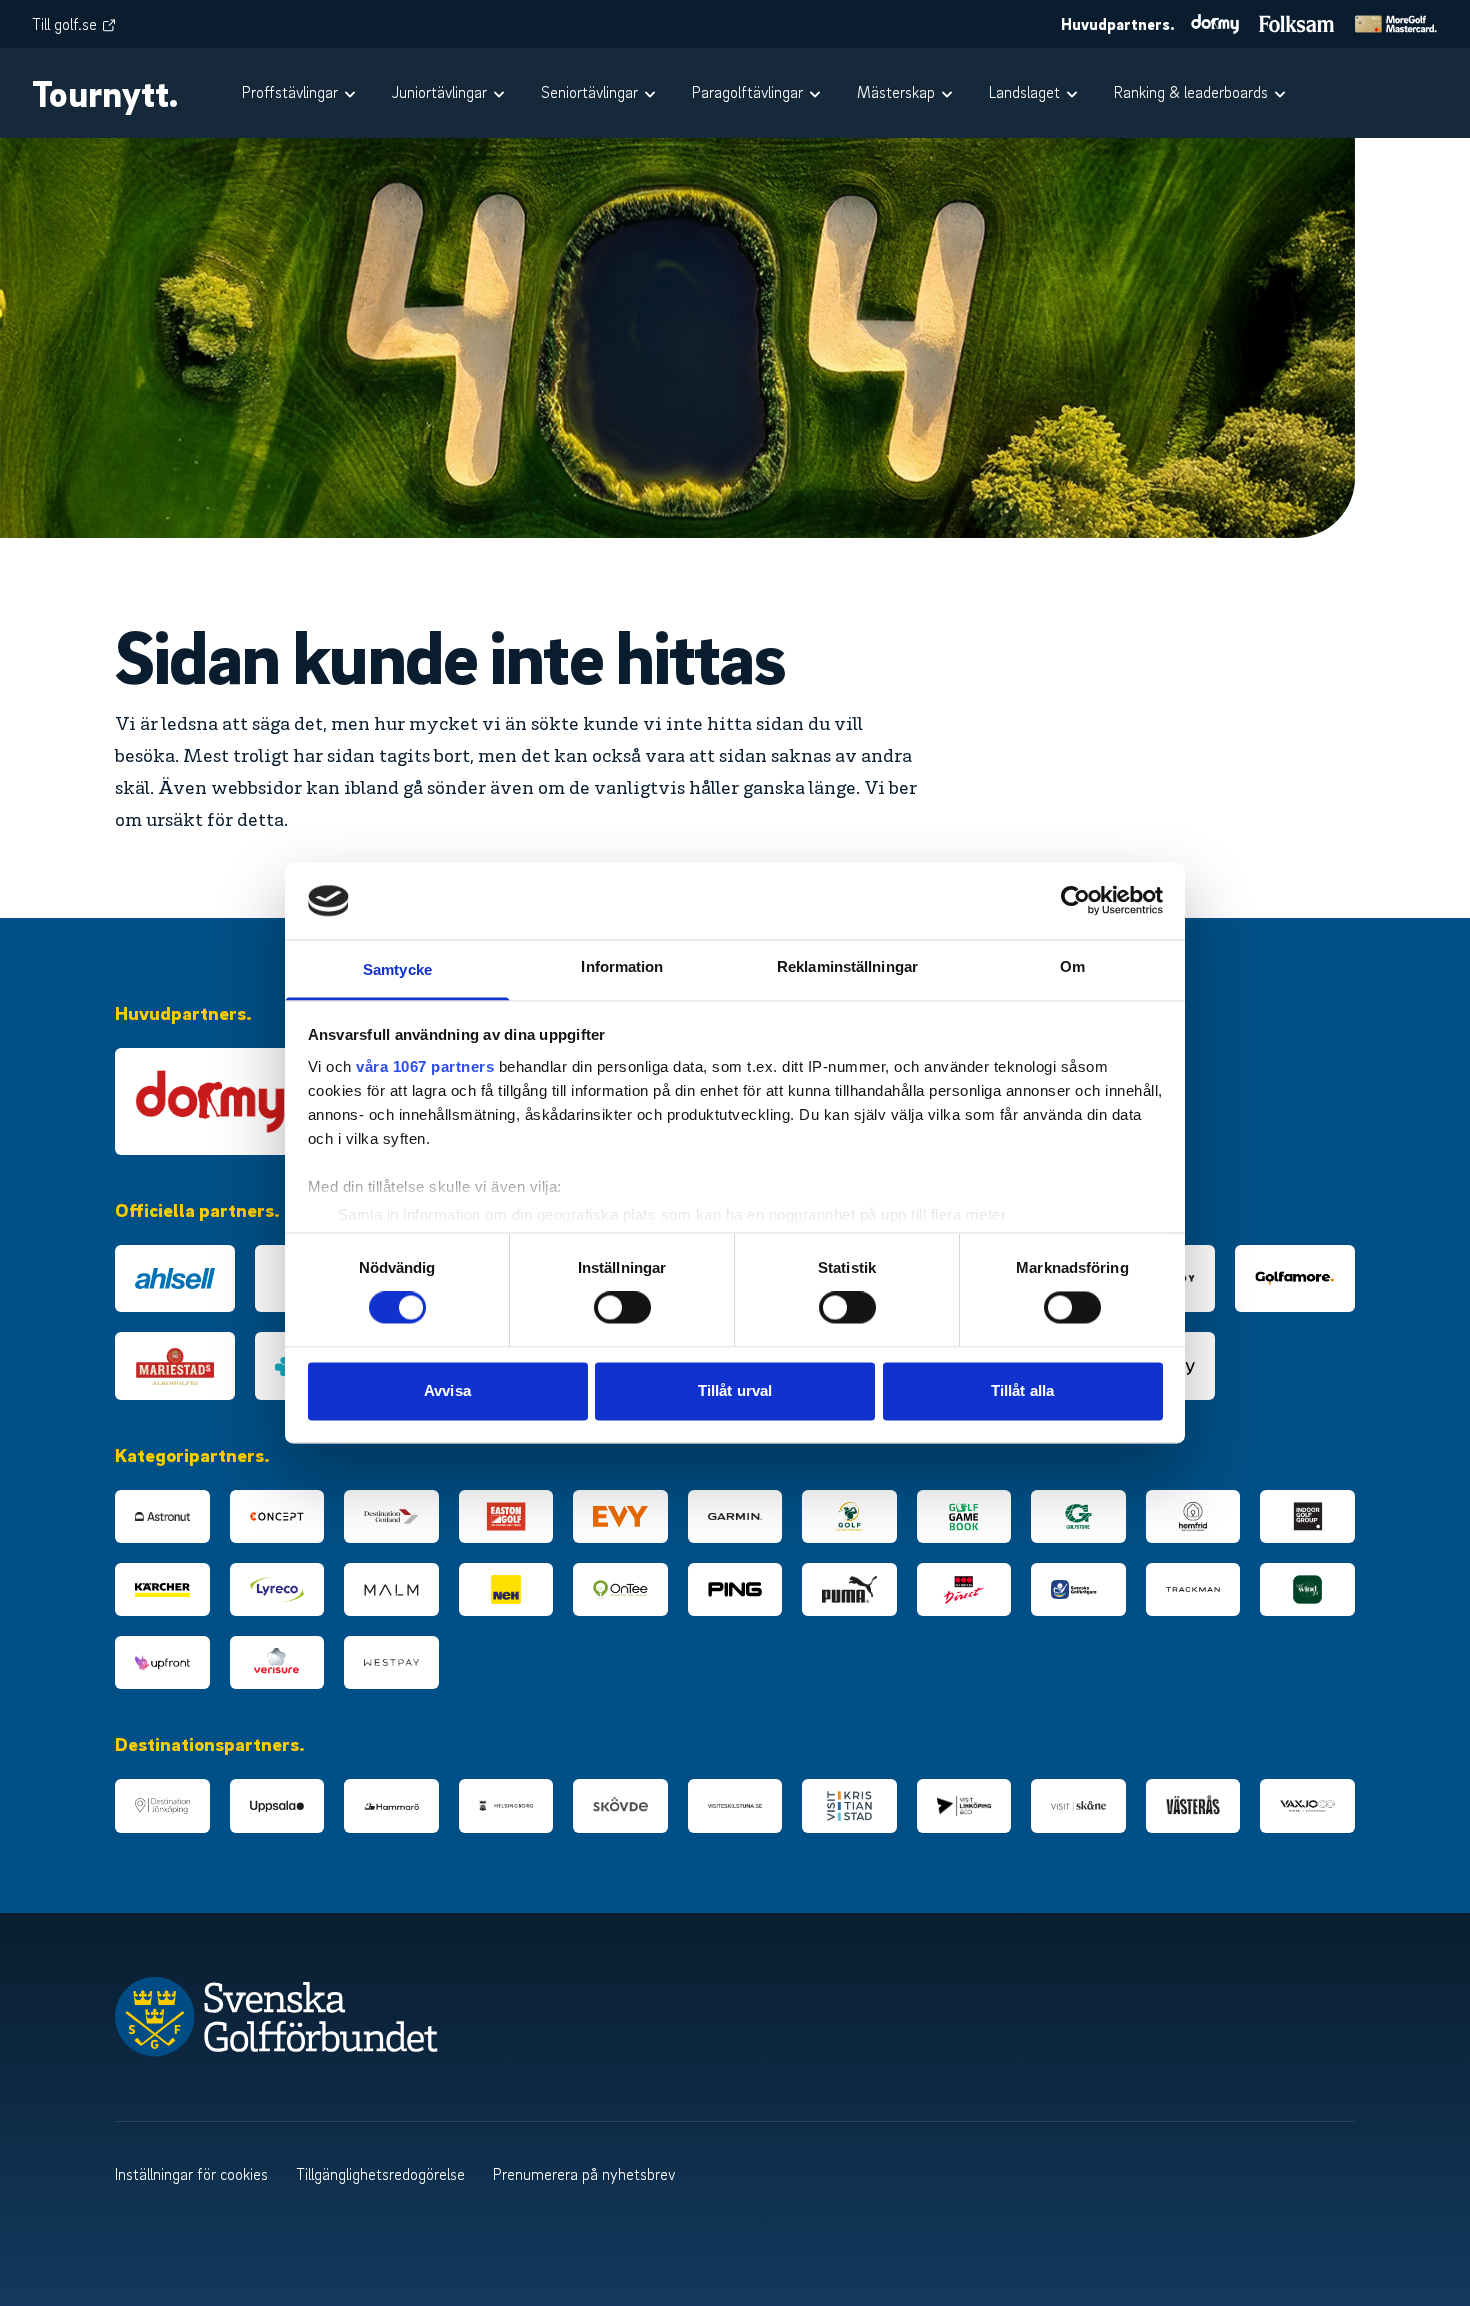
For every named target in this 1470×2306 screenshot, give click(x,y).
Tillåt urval (735, 1390)
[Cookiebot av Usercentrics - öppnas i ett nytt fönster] (1075, 901)
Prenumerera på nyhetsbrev (584, 2174)
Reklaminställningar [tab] (847, 966)
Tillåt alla (1022, 1390)
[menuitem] (301, 93)
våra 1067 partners (425, 1066)
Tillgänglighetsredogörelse (380, 2174)
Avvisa (447, 1390)
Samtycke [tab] (397, 969)
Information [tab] (622, 966)
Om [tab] (1072, 966)
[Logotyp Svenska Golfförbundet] (363, 2017)
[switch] (622, 1308)
